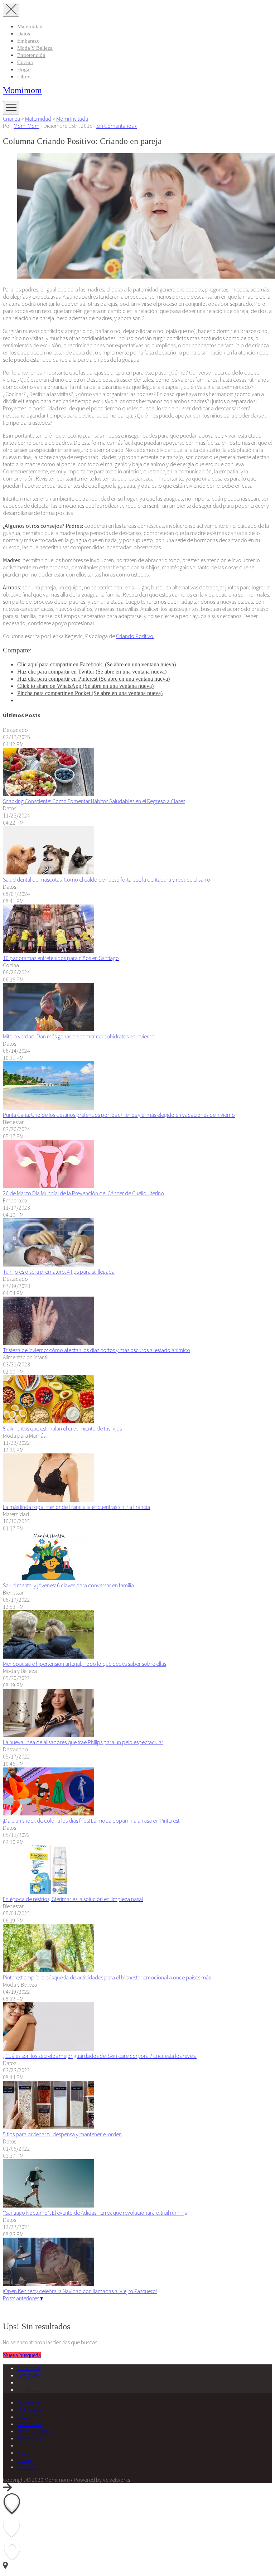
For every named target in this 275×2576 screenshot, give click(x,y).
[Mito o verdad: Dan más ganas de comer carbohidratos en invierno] (49, 1029)
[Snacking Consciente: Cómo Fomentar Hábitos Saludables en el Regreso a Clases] (49, 794)
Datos (24, 34)
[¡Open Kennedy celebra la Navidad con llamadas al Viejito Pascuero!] (49, 2284)
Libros (24, 77)
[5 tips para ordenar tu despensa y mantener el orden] (49, 2127)
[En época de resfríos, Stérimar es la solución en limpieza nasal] (49, 1892)
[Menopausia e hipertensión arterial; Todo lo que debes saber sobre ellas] (49, 1656)
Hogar (24, 69)
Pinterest (27, 2389)
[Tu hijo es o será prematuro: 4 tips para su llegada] (49, 1264)
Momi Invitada (72, 119)
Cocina (25, 62)
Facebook (29, 2368)
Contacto (28, 2467)
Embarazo (28, 41)
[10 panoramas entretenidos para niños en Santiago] (49, 951)
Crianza (11, 119)
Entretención (31, 55)
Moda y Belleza (35, 48)
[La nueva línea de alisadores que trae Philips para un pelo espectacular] (49, 1735)
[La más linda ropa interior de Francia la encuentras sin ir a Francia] (49, 1500)
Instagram (28, 2375)
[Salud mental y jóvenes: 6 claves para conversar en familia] (49, 1578)
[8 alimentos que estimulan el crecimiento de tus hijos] (49, 1421)
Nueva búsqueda (22, 2355)
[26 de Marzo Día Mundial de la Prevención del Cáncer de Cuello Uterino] (49, 1186)
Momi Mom (26, 126)
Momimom (22, 90)
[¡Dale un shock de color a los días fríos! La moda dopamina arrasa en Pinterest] (49, 1813)
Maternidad (30, 26)
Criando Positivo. (135, 636)
